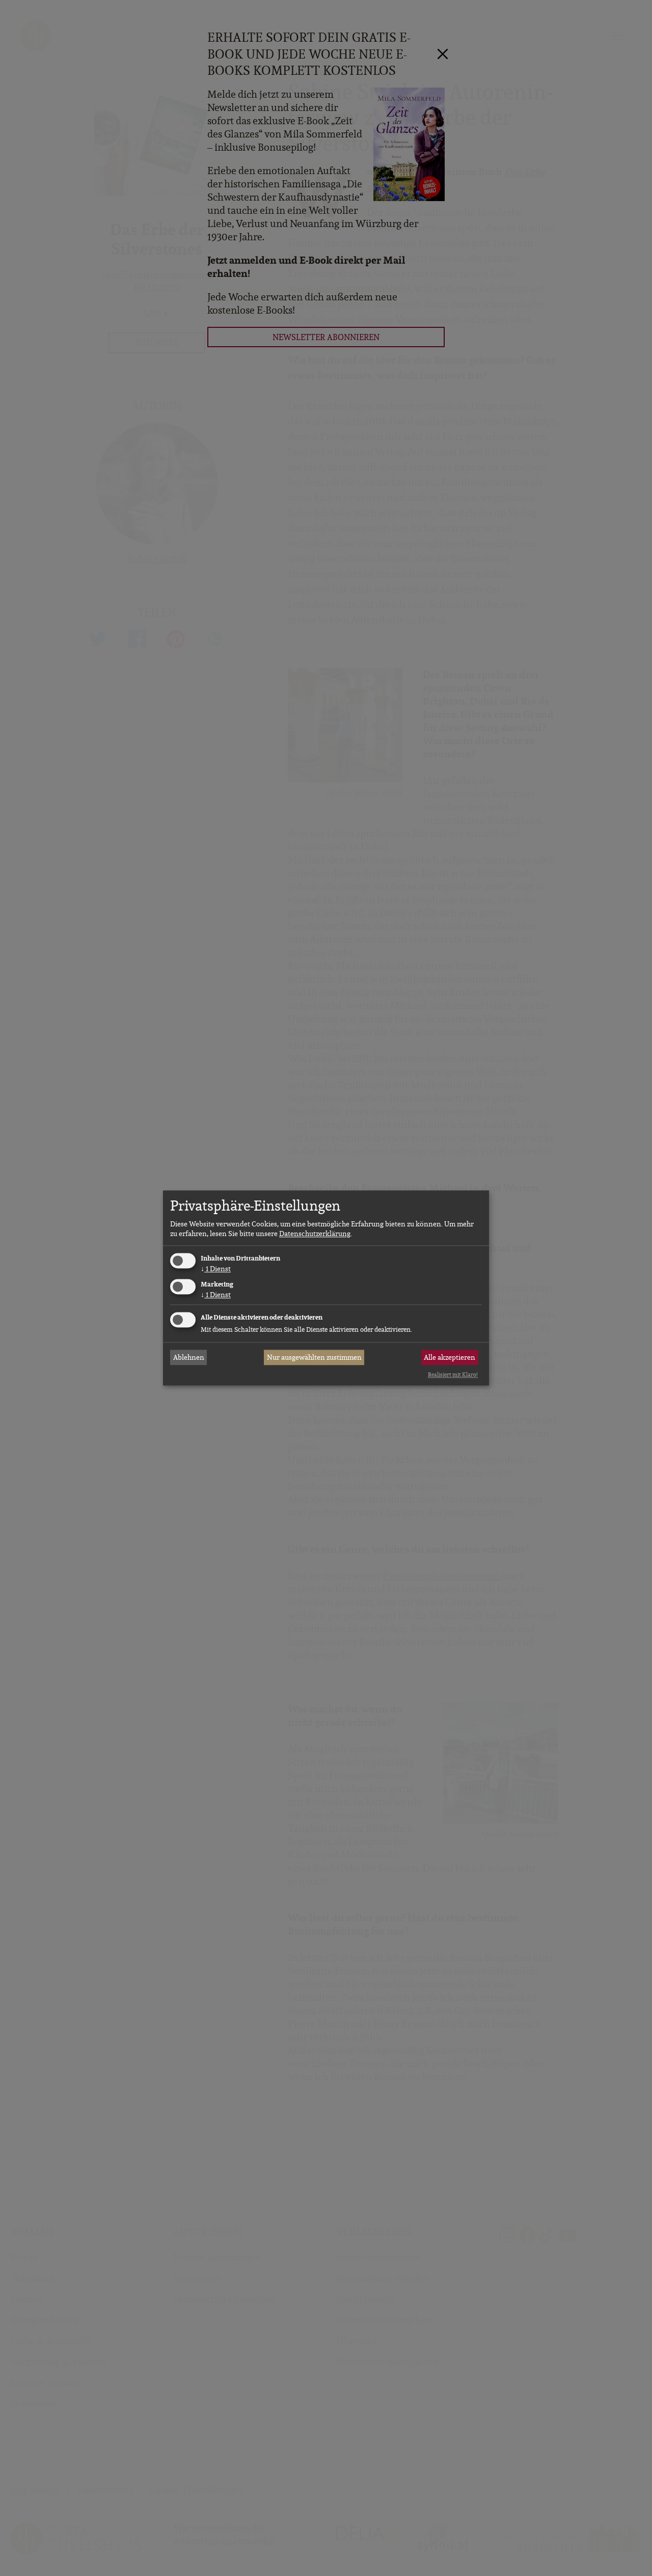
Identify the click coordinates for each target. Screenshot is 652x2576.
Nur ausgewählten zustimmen (314, 1357)
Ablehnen (189, 1357)
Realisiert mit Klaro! (453, 1375)
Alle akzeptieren (450, 1357)
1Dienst (216, 1269)
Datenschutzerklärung (315, 1234)
